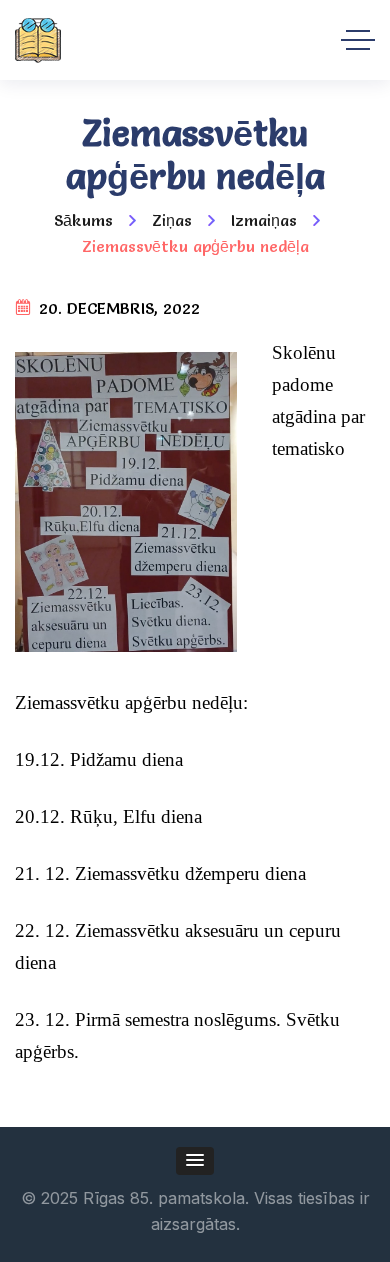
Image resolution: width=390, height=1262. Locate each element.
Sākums (83, 220)
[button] (195, 1161)
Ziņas (172, 220)
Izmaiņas (264, 220)
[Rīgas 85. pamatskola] (38, 40)
